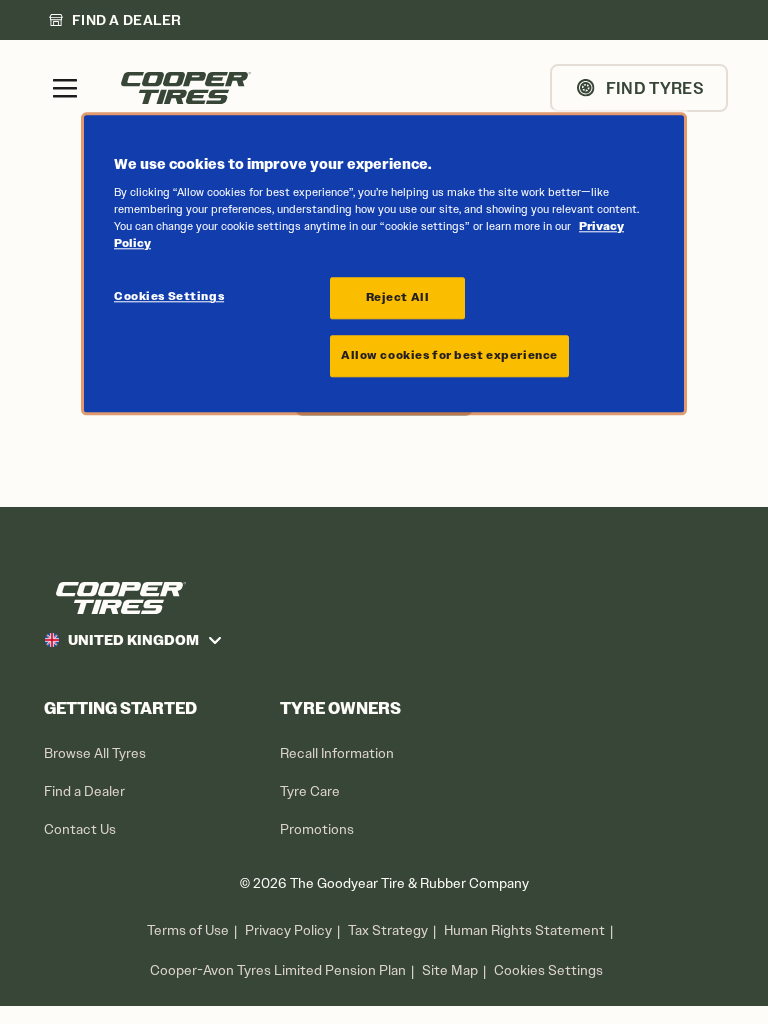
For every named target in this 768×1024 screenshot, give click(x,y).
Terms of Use (188, 930)
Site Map (450, 970)
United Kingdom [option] (133, 640)
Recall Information (337, 753)
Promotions (317, 829)
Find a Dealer (84, 791)
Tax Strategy (388, 930)
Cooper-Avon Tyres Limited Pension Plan (278, 970)
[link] (115, 20)
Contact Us (80, 829)
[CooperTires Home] (186, 88)
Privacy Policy (288, 930)
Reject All (398, 298)
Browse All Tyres (95, 753)
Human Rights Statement (524, 930)
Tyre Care (310, 791)
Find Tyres (655, 88)
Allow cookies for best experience (449, 356)
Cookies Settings (548, 971)
